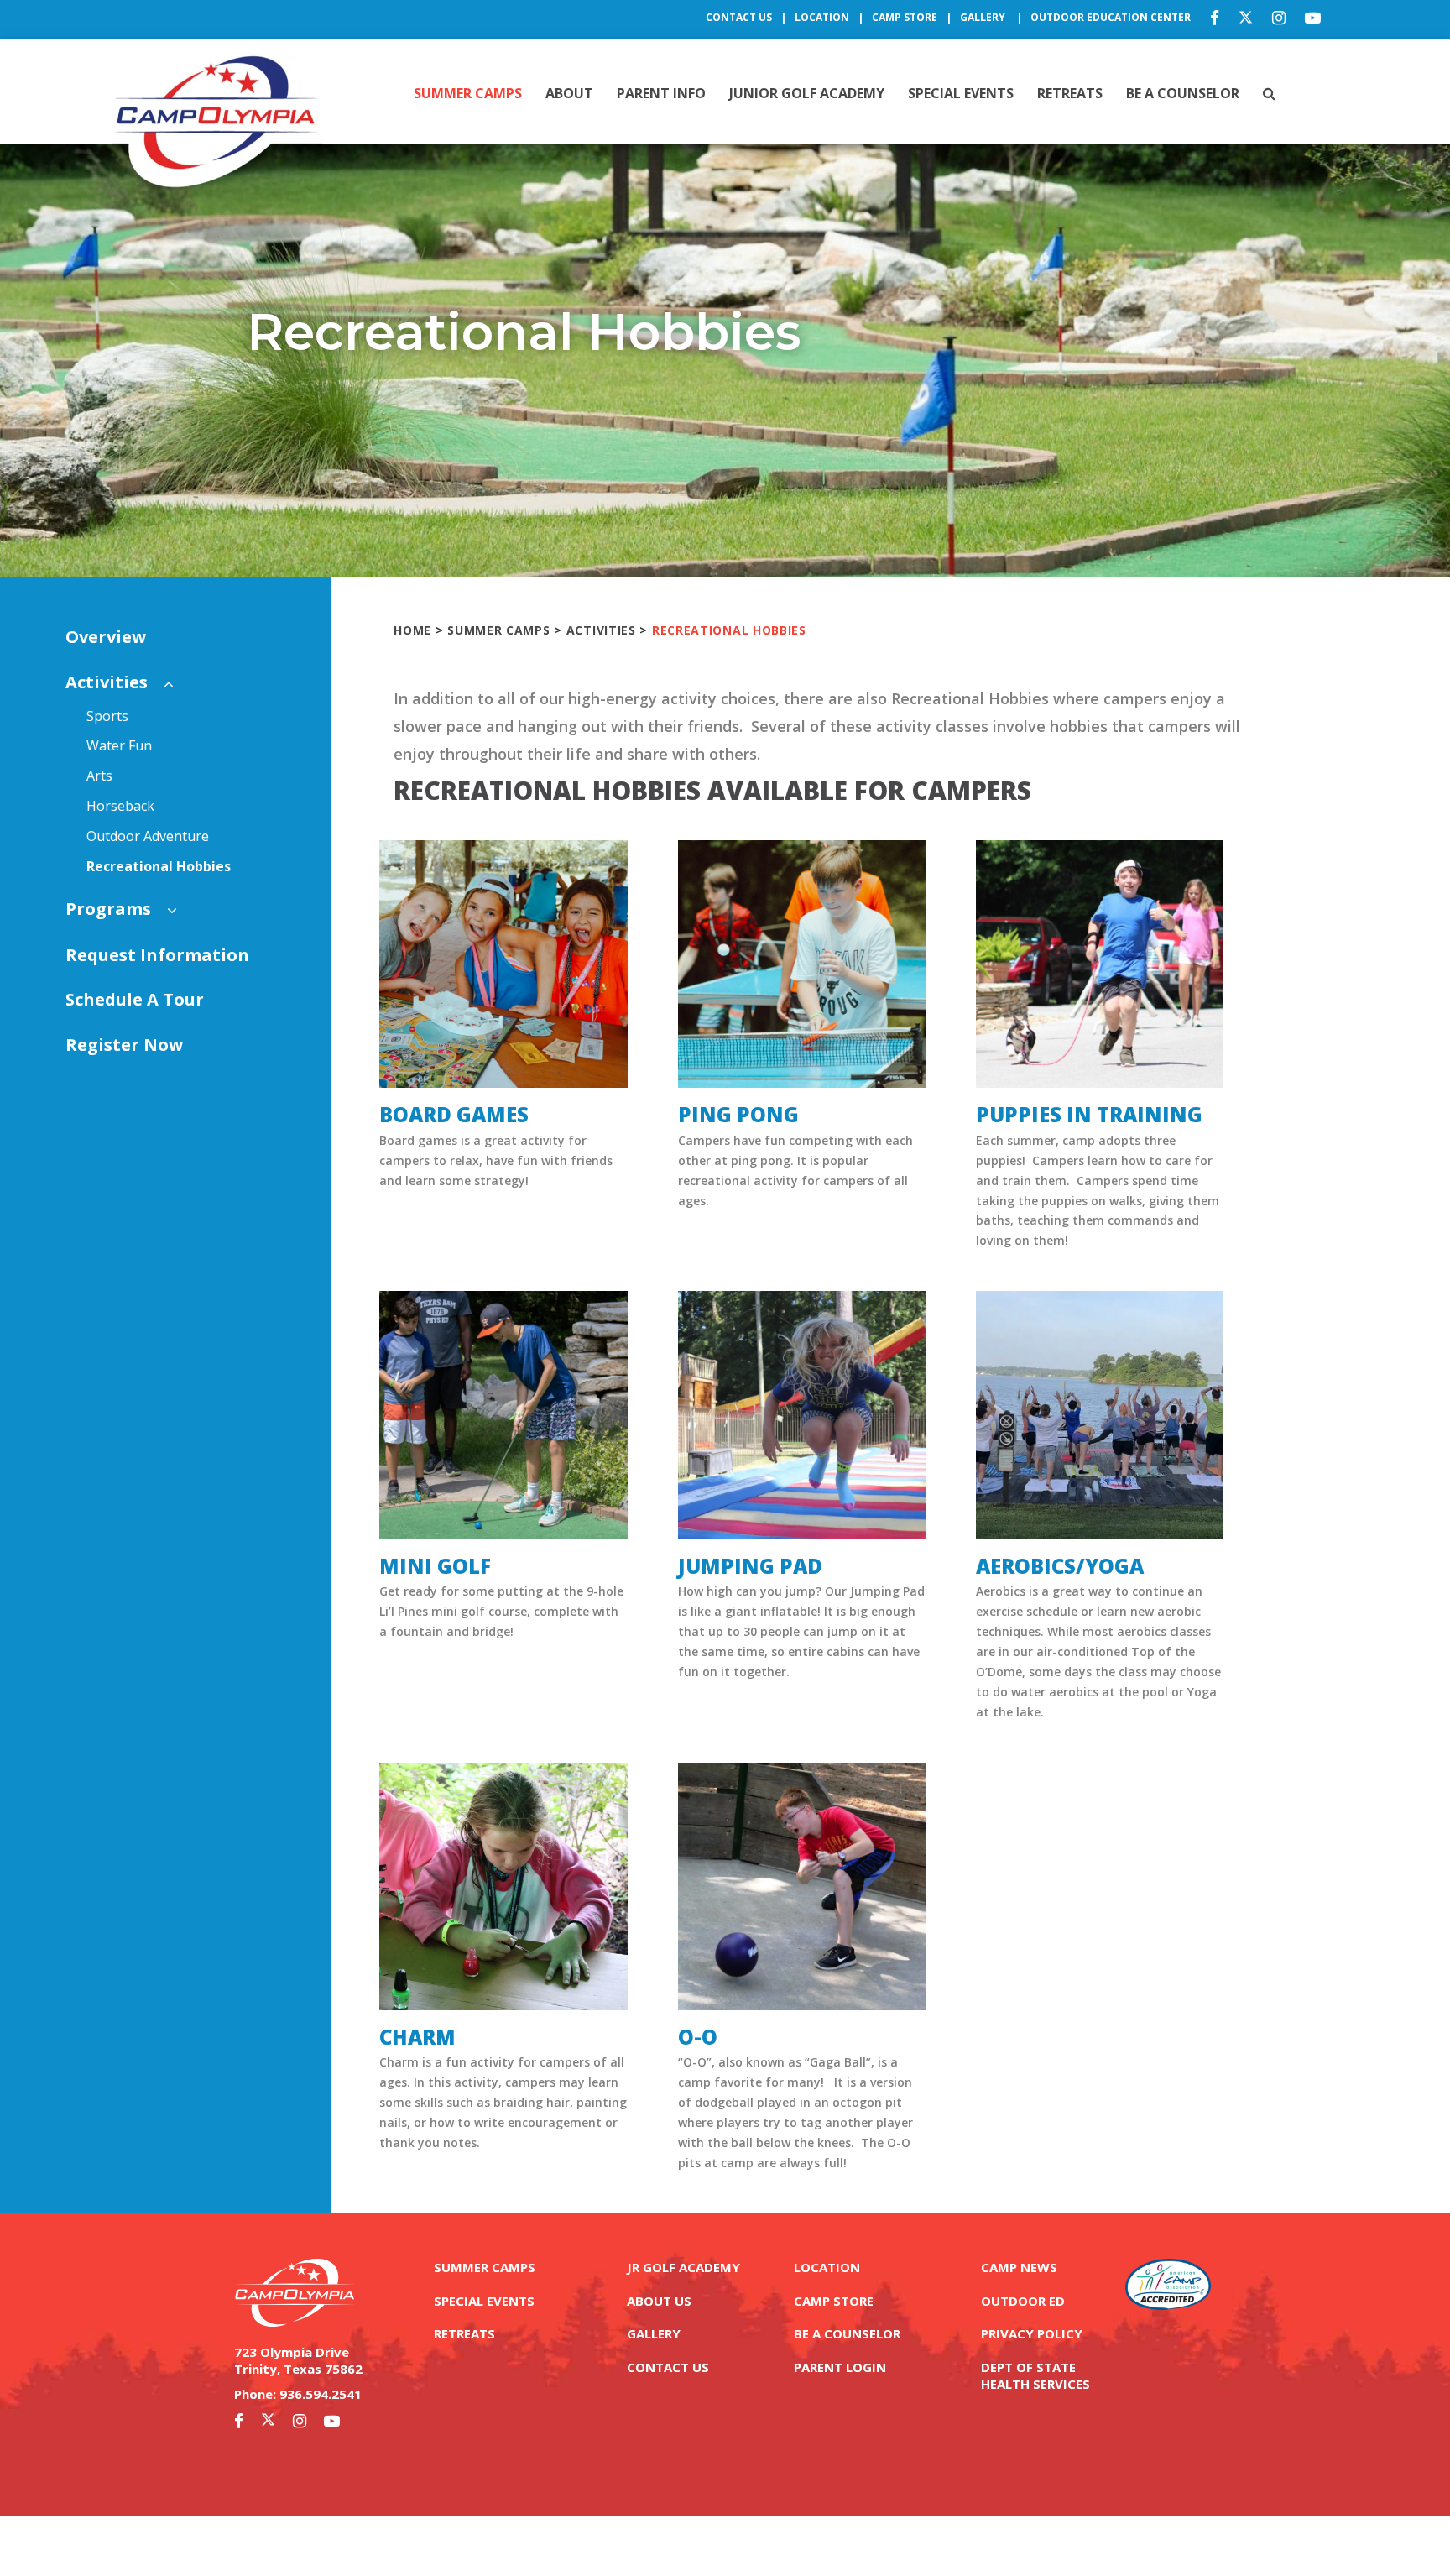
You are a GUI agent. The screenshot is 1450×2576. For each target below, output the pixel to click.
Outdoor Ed (1023, 2301)
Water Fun (119, 745)
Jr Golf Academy (683, 2267)
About (569, 93)
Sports (107, 716)
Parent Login (840, 2367)
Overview (106, 637)
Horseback (120, 806)
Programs (108, 909)
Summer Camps (468, 93)
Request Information (157, 955)
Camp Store (905, 17)
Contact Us (739, 17)
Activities (107, 682)
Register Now (124, 1045)
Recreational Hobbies (159, 866)
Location (822, 17)
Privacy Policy (1032, 2333)
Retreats (1070, 93)
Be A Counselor (1183, 93)
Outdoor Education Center (1111, 17)
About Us (659, 2301)
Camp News (1019, 2267)
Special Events (961, 93)
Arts (99, 776)
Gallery (984, 17)
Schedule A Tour (135, 999)
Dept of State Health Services (1035, 2375)
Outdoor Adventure (148, 836)
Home (412, 630)
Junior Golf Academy (807, 93)
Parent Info (661, 93)
